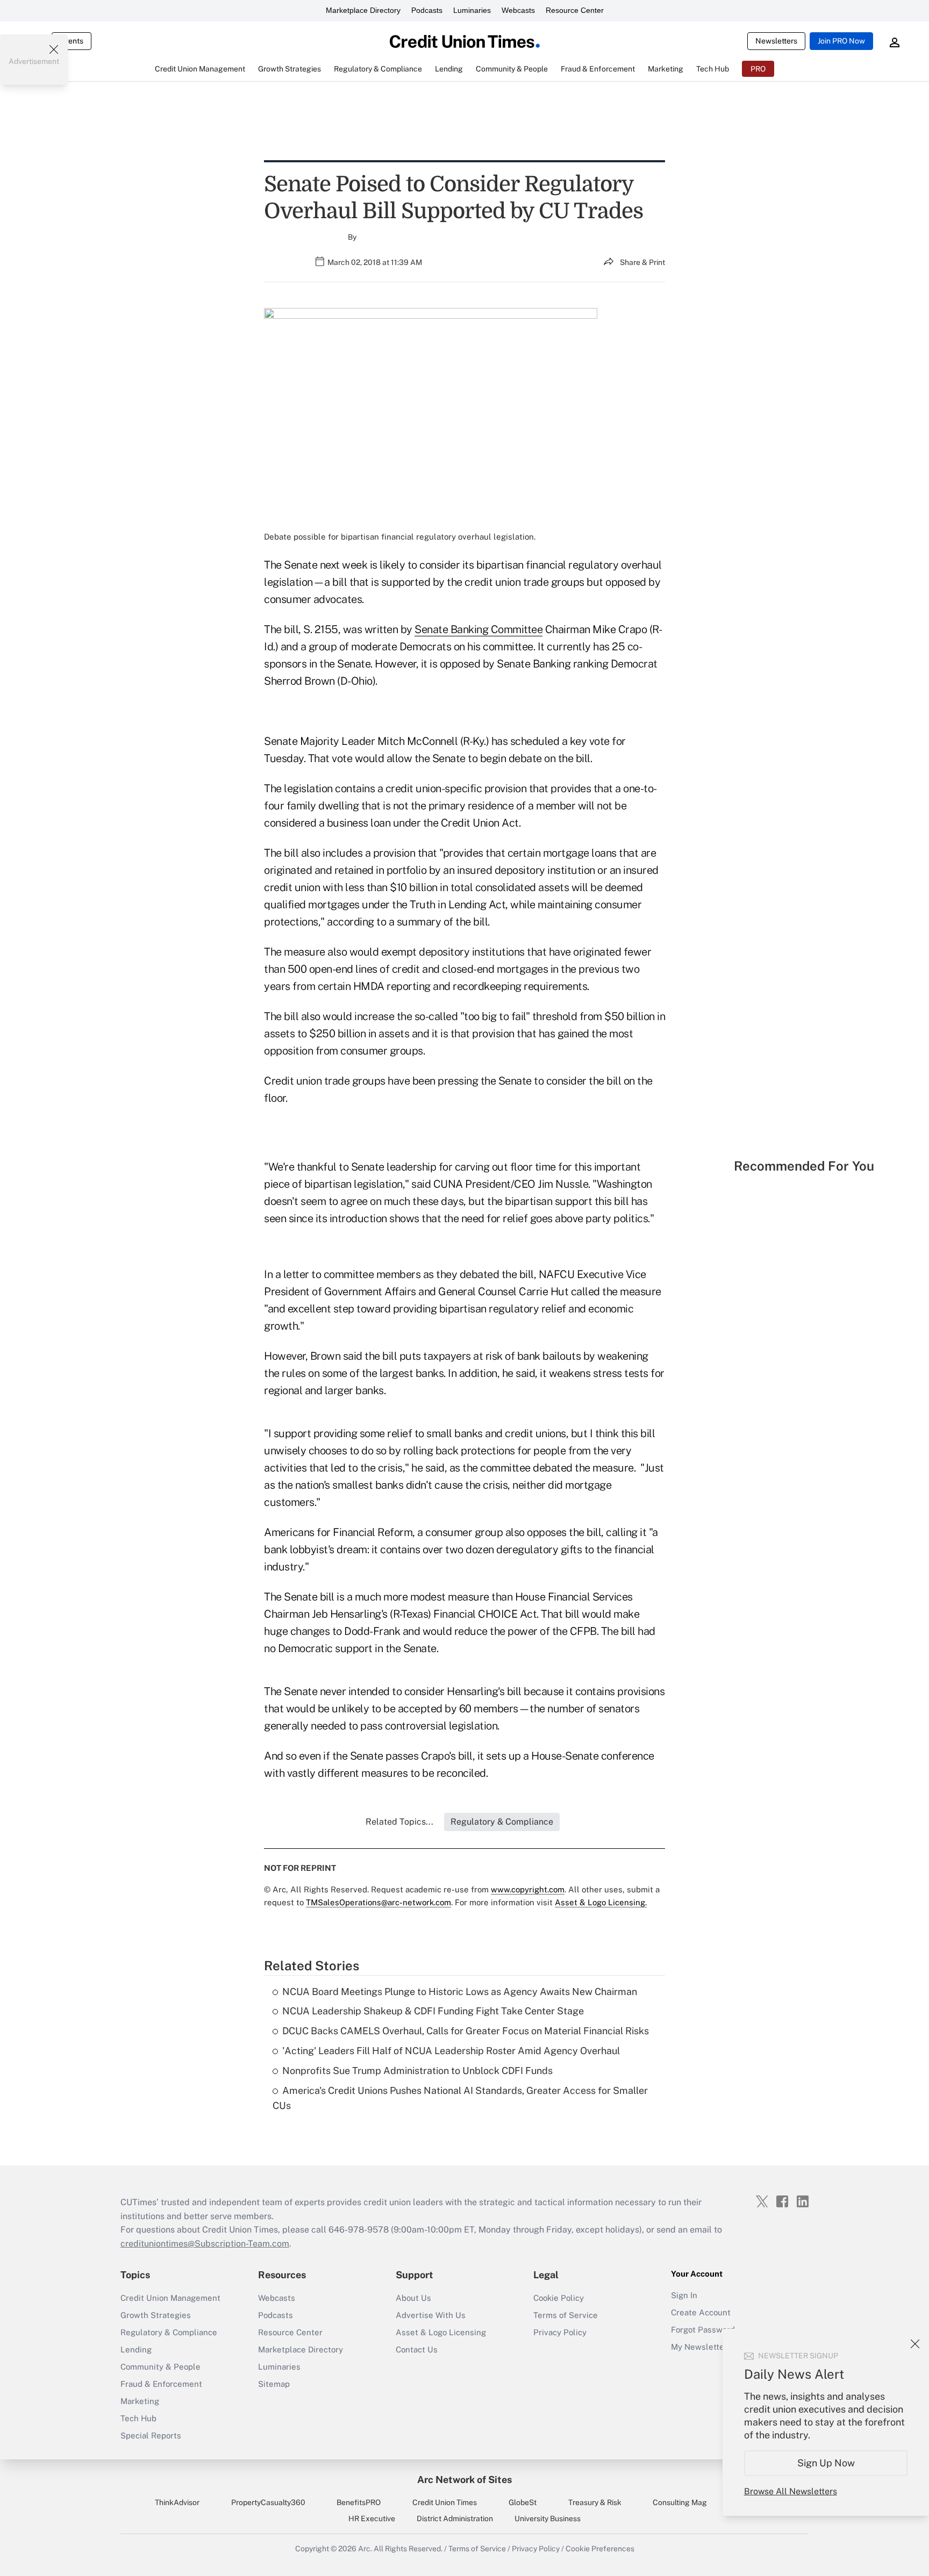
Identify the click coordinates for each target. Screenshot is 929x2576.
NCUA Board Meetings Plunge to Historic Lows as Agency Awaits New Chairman (460, 1992)
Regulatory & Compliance (169, 2332)
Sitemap (274, 2384)
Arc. (365, 2549)
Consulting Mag (680, 2502)
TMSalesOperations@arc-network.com (378, 1902)
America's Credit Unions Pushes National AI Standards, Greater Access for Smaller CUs (460, 2098)
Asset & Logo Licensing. (601, 1902)
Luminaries (472, 10)
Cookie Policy (559, 2298)
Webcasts (518, 10)
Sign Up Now (826, 2463)
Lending (136, 2349)
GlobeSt (523, 2502)
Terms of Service (566, 2315)
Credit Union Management (170, 2298)
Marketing (140, 2401)
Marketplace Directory (363, 10)
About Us (413, 2298)
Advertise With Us (431, 2315)
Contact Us (417, 2349)
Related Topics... (399, 1822)
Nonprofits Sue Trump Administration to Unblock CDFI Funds (417, 2071)
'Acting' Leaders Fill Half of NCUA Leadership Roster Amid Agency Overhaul (451, 2051)
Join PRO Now (841, 41)
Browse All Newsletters (791, 2491)
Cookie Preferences (600, 2549)
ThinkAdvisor (177, 2502)
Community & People (160, 2367)
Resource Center (575, 10)
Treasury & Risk (595, 2502)
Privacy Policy (560, 2332)
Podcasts (427, 10)
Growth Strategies (156, 2315)
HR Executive (372, 2518)
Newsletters (776, 41)
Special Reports (151, 2435)
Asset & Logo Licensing (441, 2332)
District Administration (455, 2518)
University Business (548, 2518)
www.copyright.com (528, 1889)
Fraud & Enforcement (161, 2384)
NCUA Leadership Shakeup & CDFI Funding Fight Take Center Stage (433, 2011)
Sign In (684, 2295)
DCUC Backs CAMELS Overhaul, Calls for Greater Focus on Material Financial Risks (466, 2031)
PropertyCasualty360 (268, 2502)
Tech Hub (138, 2418)
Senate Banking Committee (478, 629)
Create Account (701, 2312)
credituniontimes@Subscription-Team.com (205, 2244)
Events (72, 41)
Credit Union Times (445, 2502)
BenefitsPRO (359, 2502)
